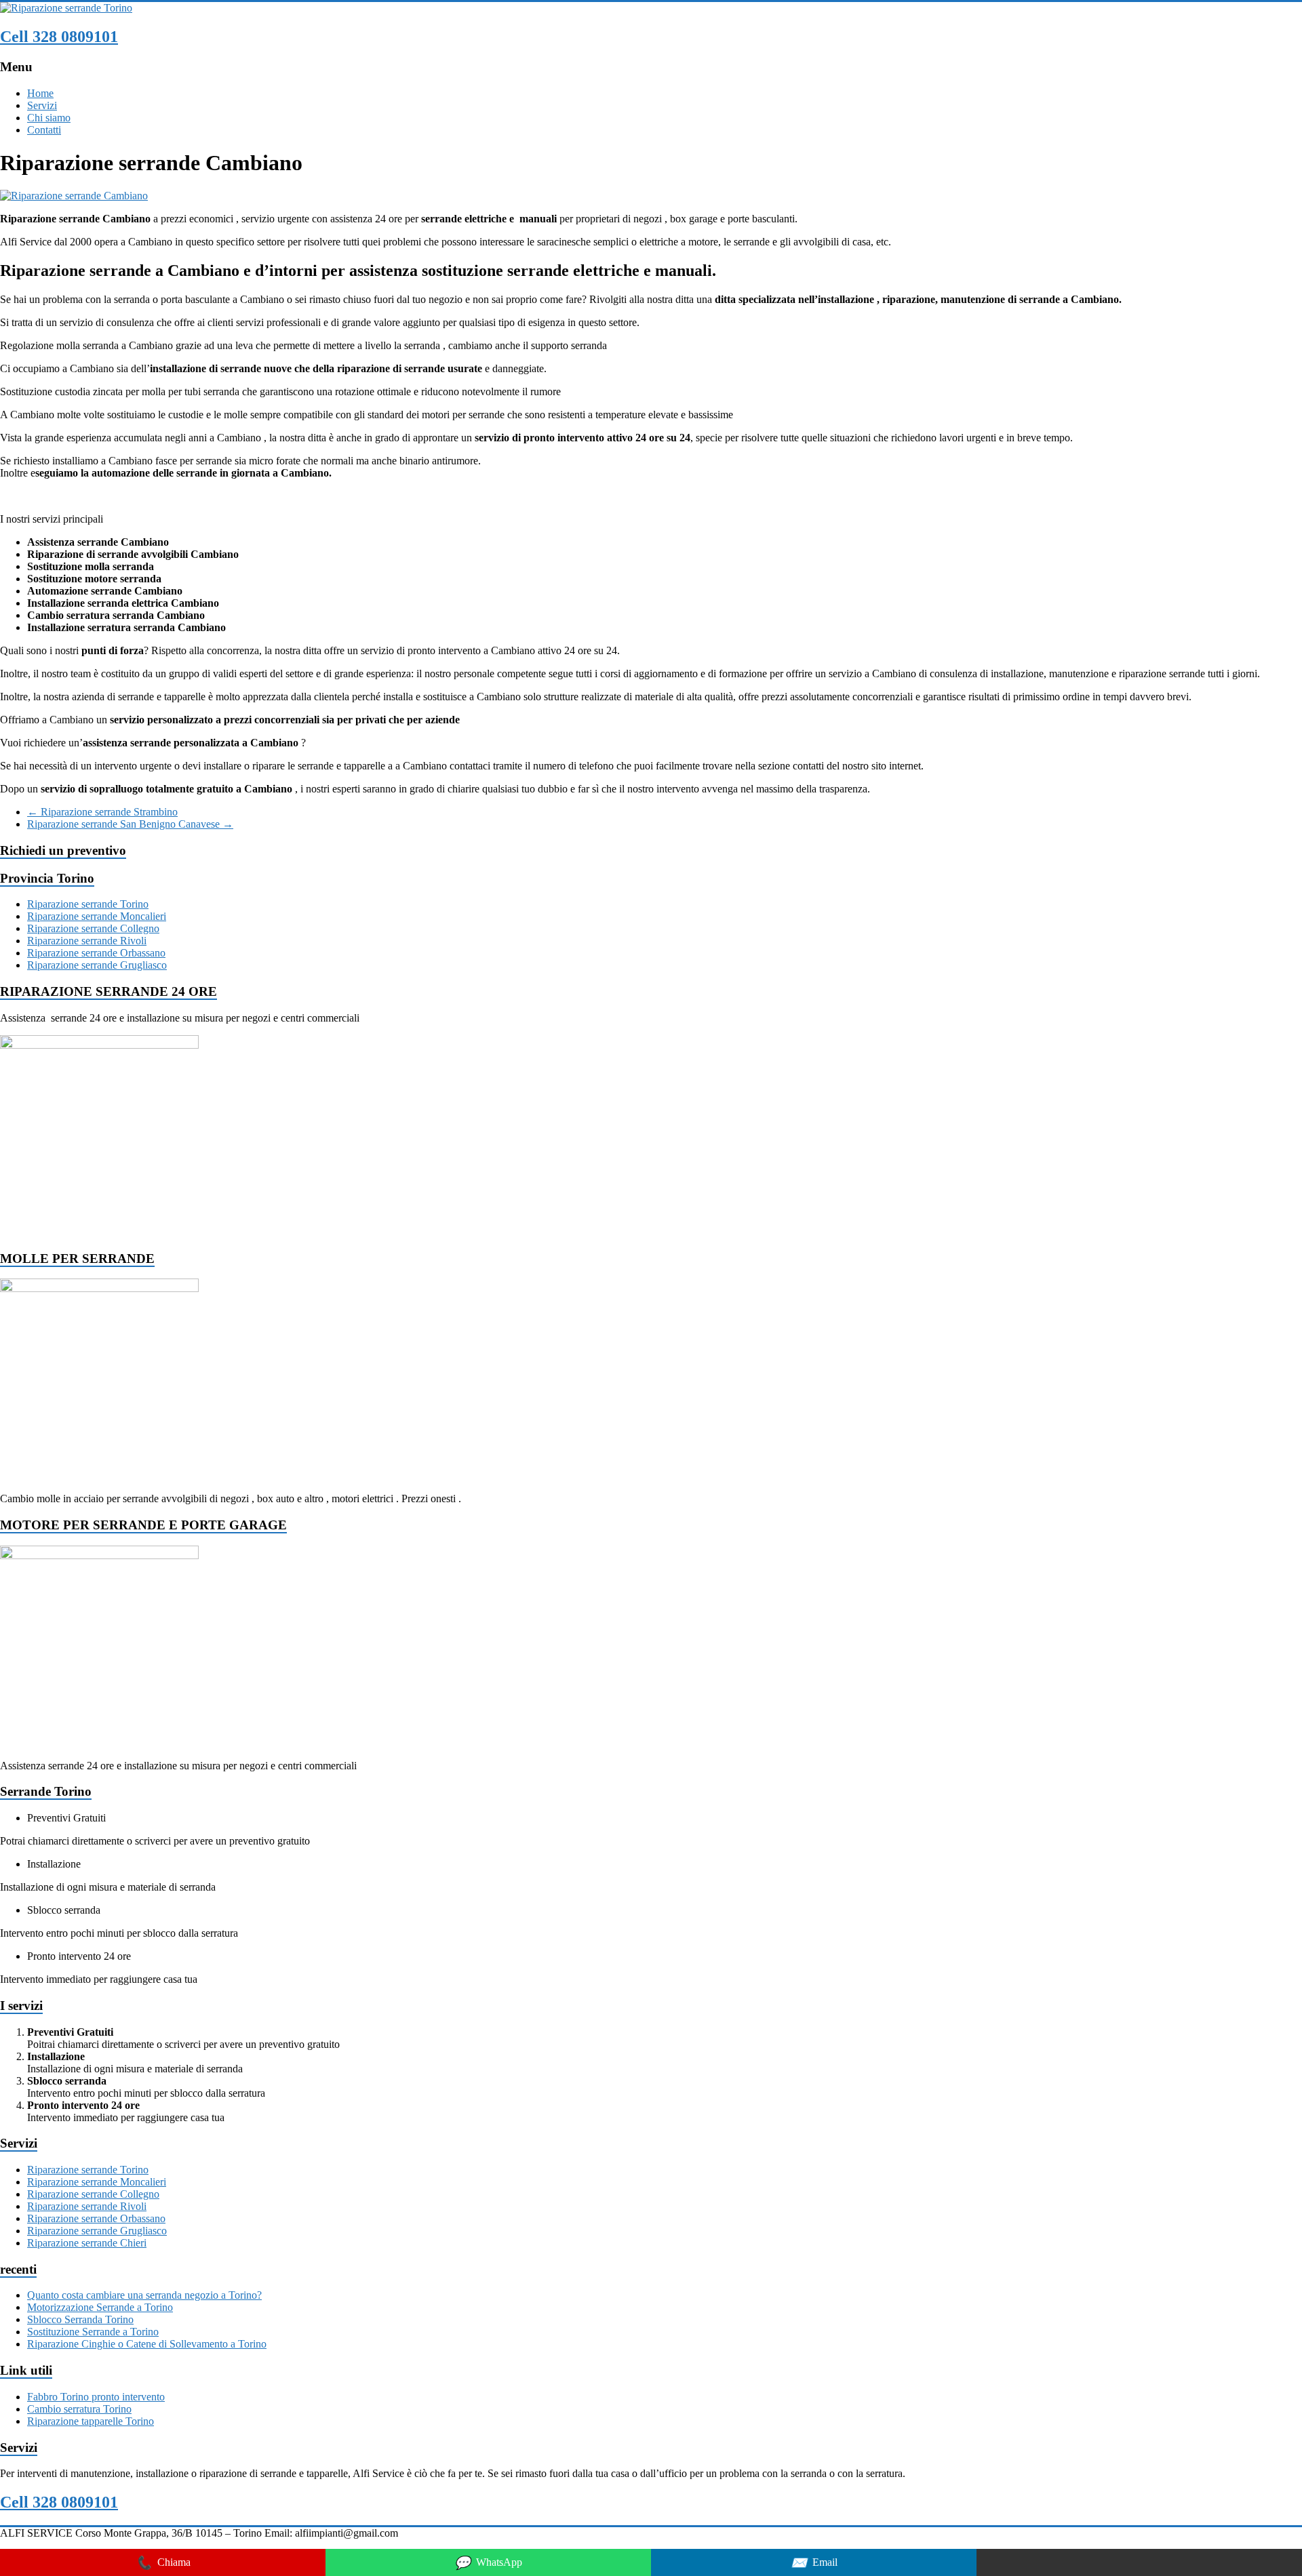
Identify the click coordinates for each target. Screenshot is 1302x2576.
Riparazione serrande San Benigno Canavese (130, 824)
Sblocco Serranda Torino (80, 2319)
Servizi (42, 105)
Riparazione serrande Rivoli (87, 941)
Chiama (163, 2563)
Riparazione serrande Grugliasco (97, 965)
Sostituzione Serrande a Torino (93, 2332)
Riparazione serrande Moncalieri (97, 916)
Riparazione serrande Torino (88, 904)
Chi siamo (49, 118)
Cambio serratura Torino (79, 2409)
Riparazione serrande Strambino (102, 812)
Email (814, 2563)
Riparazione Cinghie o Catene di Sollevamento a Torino (147, 2344)
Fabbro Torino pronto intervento (96, 2397)
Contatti (44, 130)
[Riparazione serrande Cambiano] (74, 196)
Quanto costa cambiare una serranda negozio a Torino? (144, 2295)
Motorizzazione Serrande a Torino (100, 2307)
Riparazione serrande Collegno (93, 928)
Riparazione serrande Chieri (87, 2243)
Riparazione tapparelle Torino (91, 2421)
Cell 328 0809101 (59, 37)
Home (40, 93)
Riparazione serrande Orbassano (96, 953)
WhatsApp (488, 2563)
